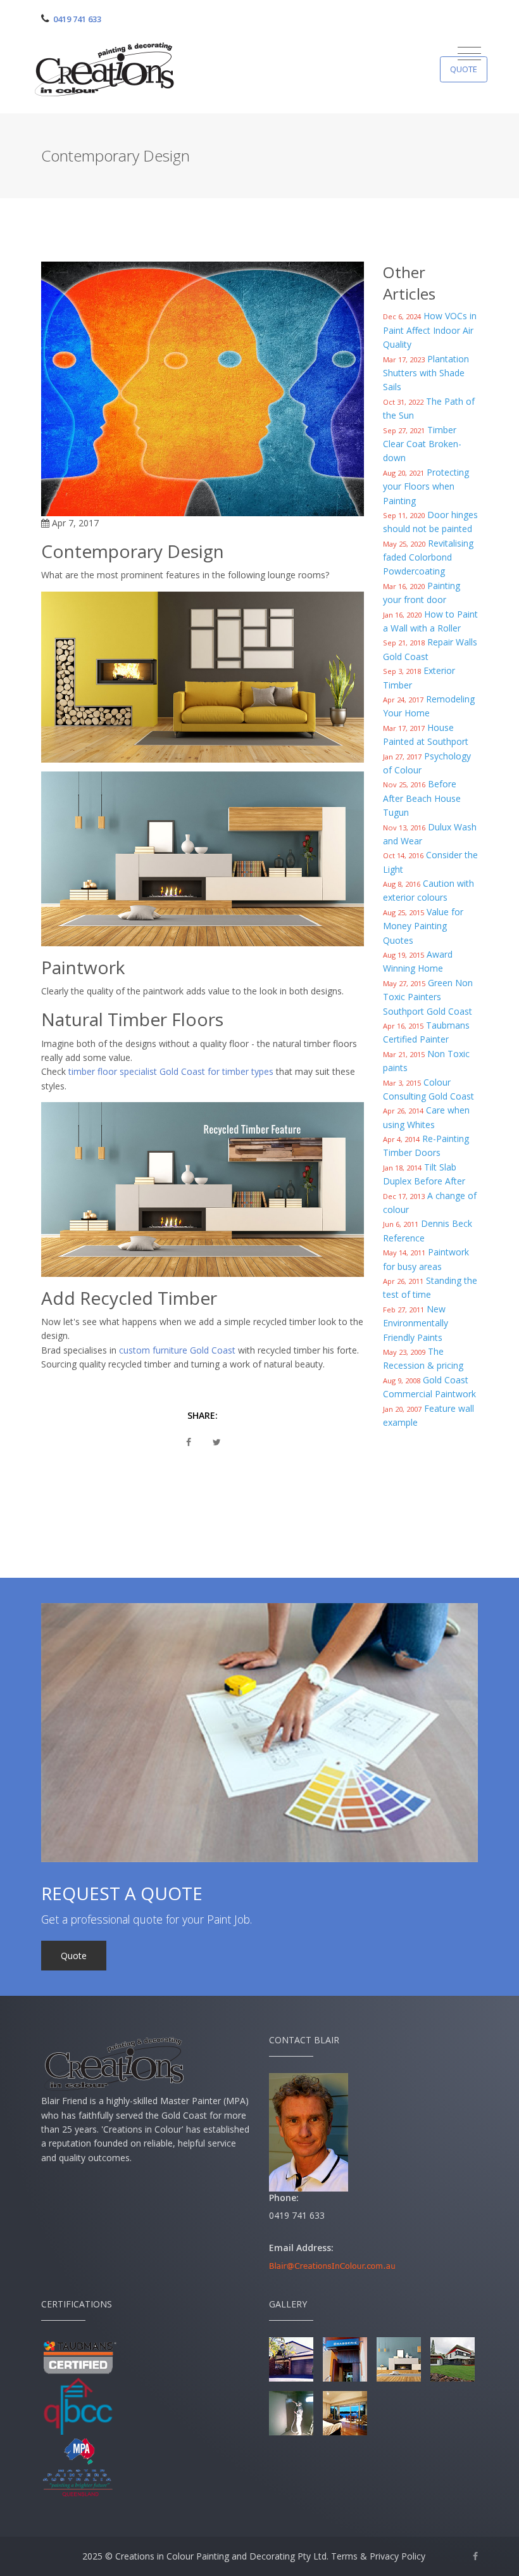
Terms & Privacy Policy (378, 2556)
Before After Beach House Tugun (422, 798)
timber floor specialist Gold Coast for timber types (171, 1071)
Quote (464, 69)
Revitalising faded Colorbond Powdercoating (428, 557)
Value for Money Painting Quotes (423, 926)
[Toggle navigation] (469, 54)
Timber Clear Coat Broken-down (422, 444)
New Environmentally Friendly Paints (416, 1323)
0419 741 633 (77, 19)
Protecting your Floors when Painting (426, 486)
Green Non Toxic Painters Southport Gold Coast (428, 997)
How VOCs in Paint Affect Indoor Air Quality (430, 330)
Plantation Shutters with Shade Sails (426, 373)
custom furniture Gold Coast (177, 1350)
